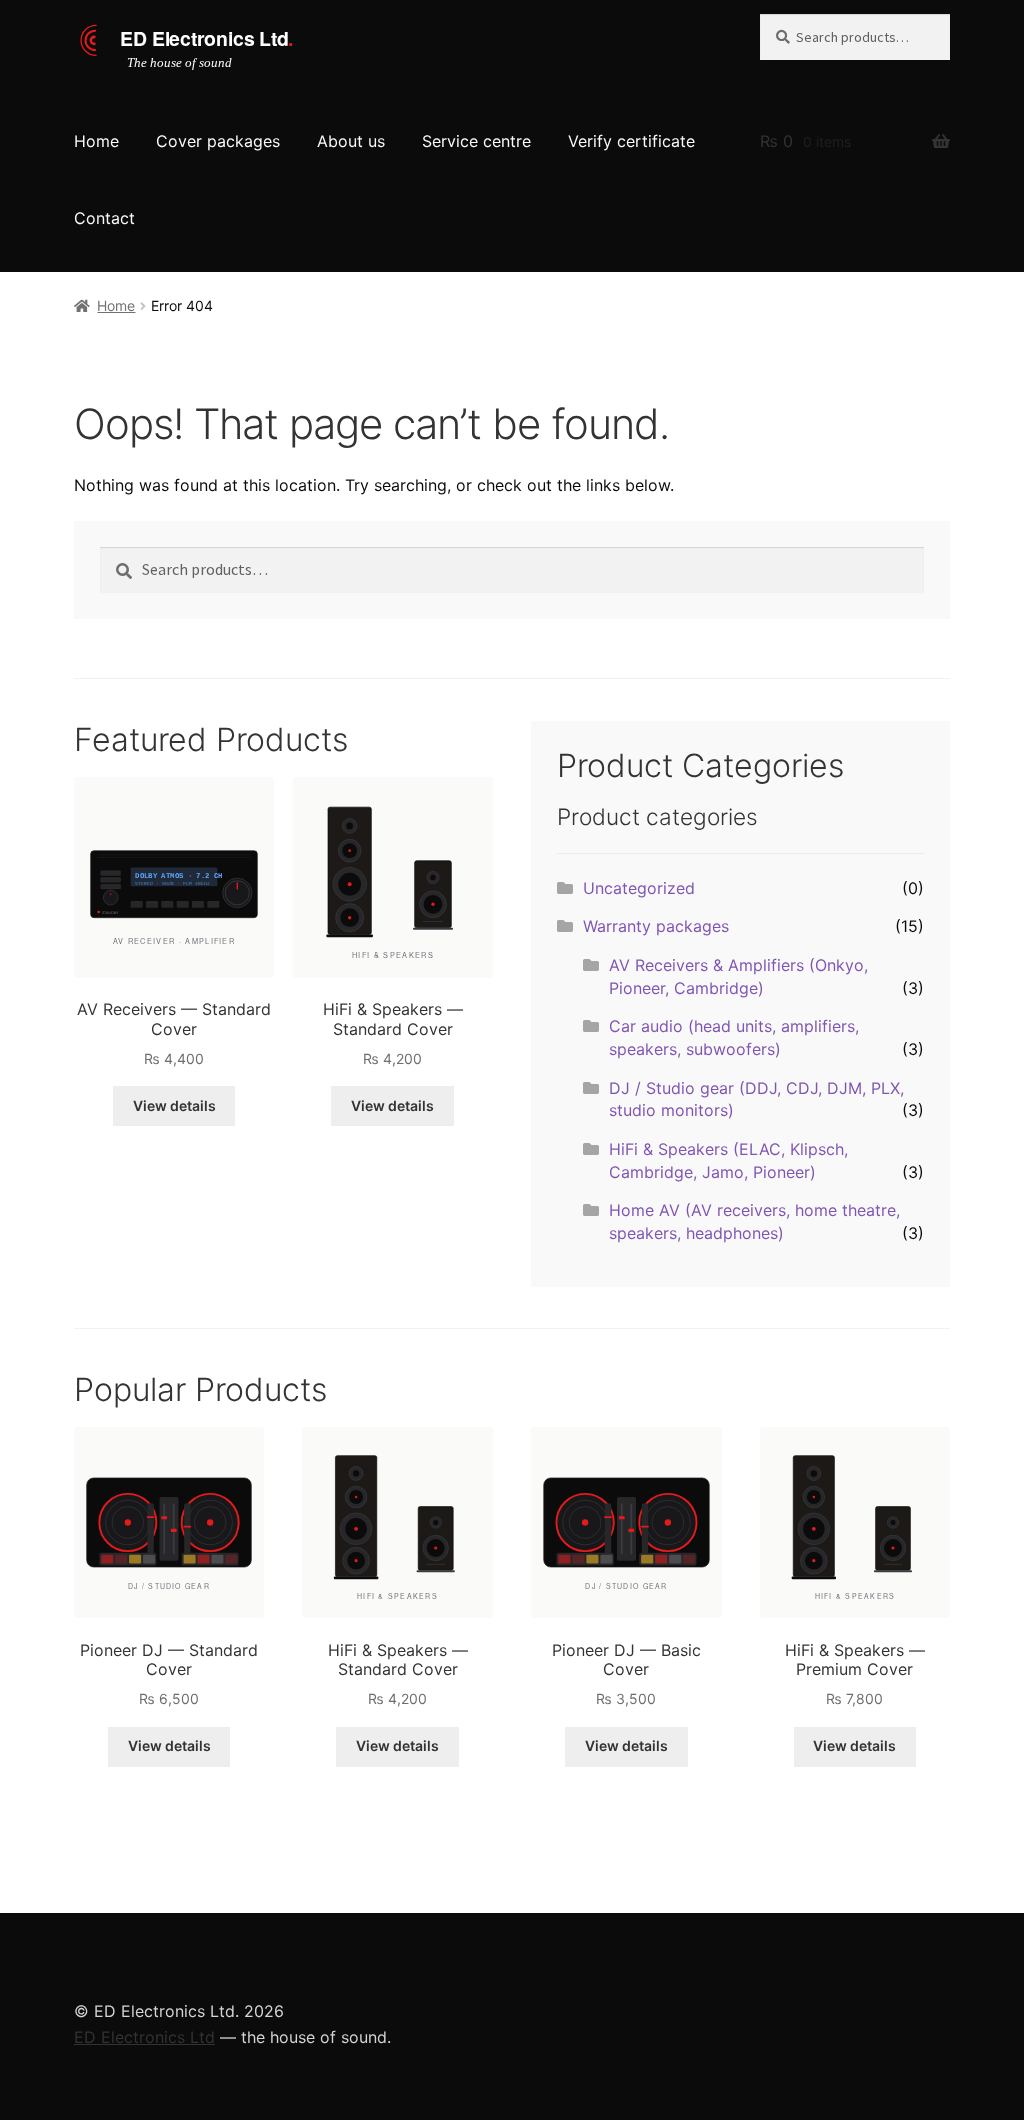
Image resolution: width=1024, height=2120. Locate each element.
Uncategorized (639, 888)
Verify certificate (631, 141)
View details (174, 1105)
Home (96, 141)
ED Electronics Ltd (144, 2037)
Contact (104, 218)
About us (351, 141)
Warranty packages (656, 926)
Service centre (476, 141)
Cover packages (218, 141)
